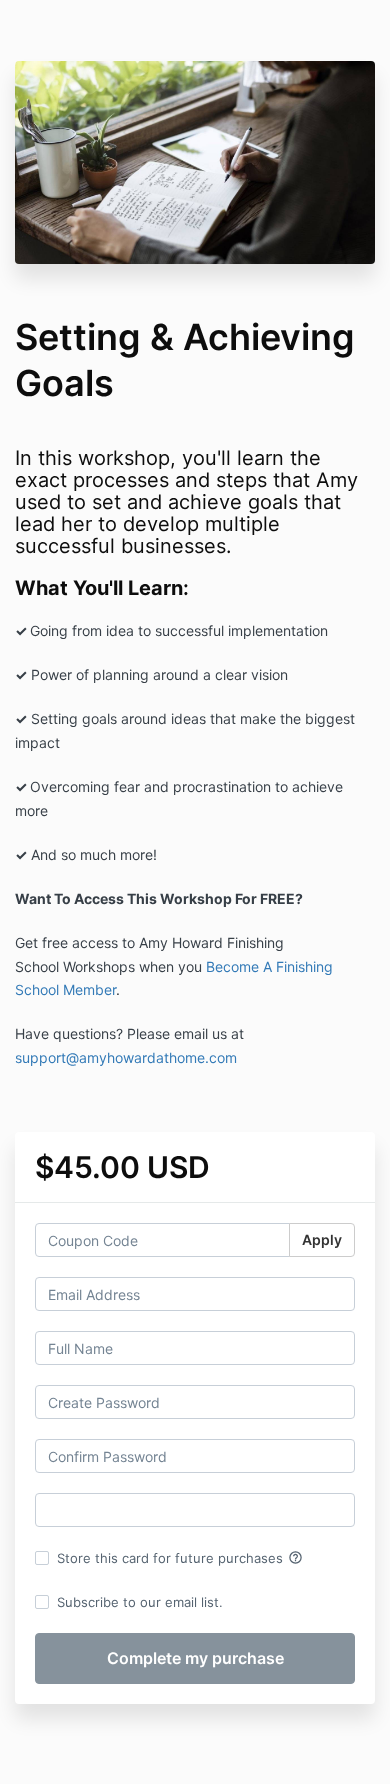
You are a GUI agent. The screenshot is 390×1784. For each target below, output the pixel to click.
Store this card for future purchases (180, 1558)
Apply (322, 1239)
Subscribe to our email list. (140, 1602)
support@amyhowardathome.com (126, 1057)
